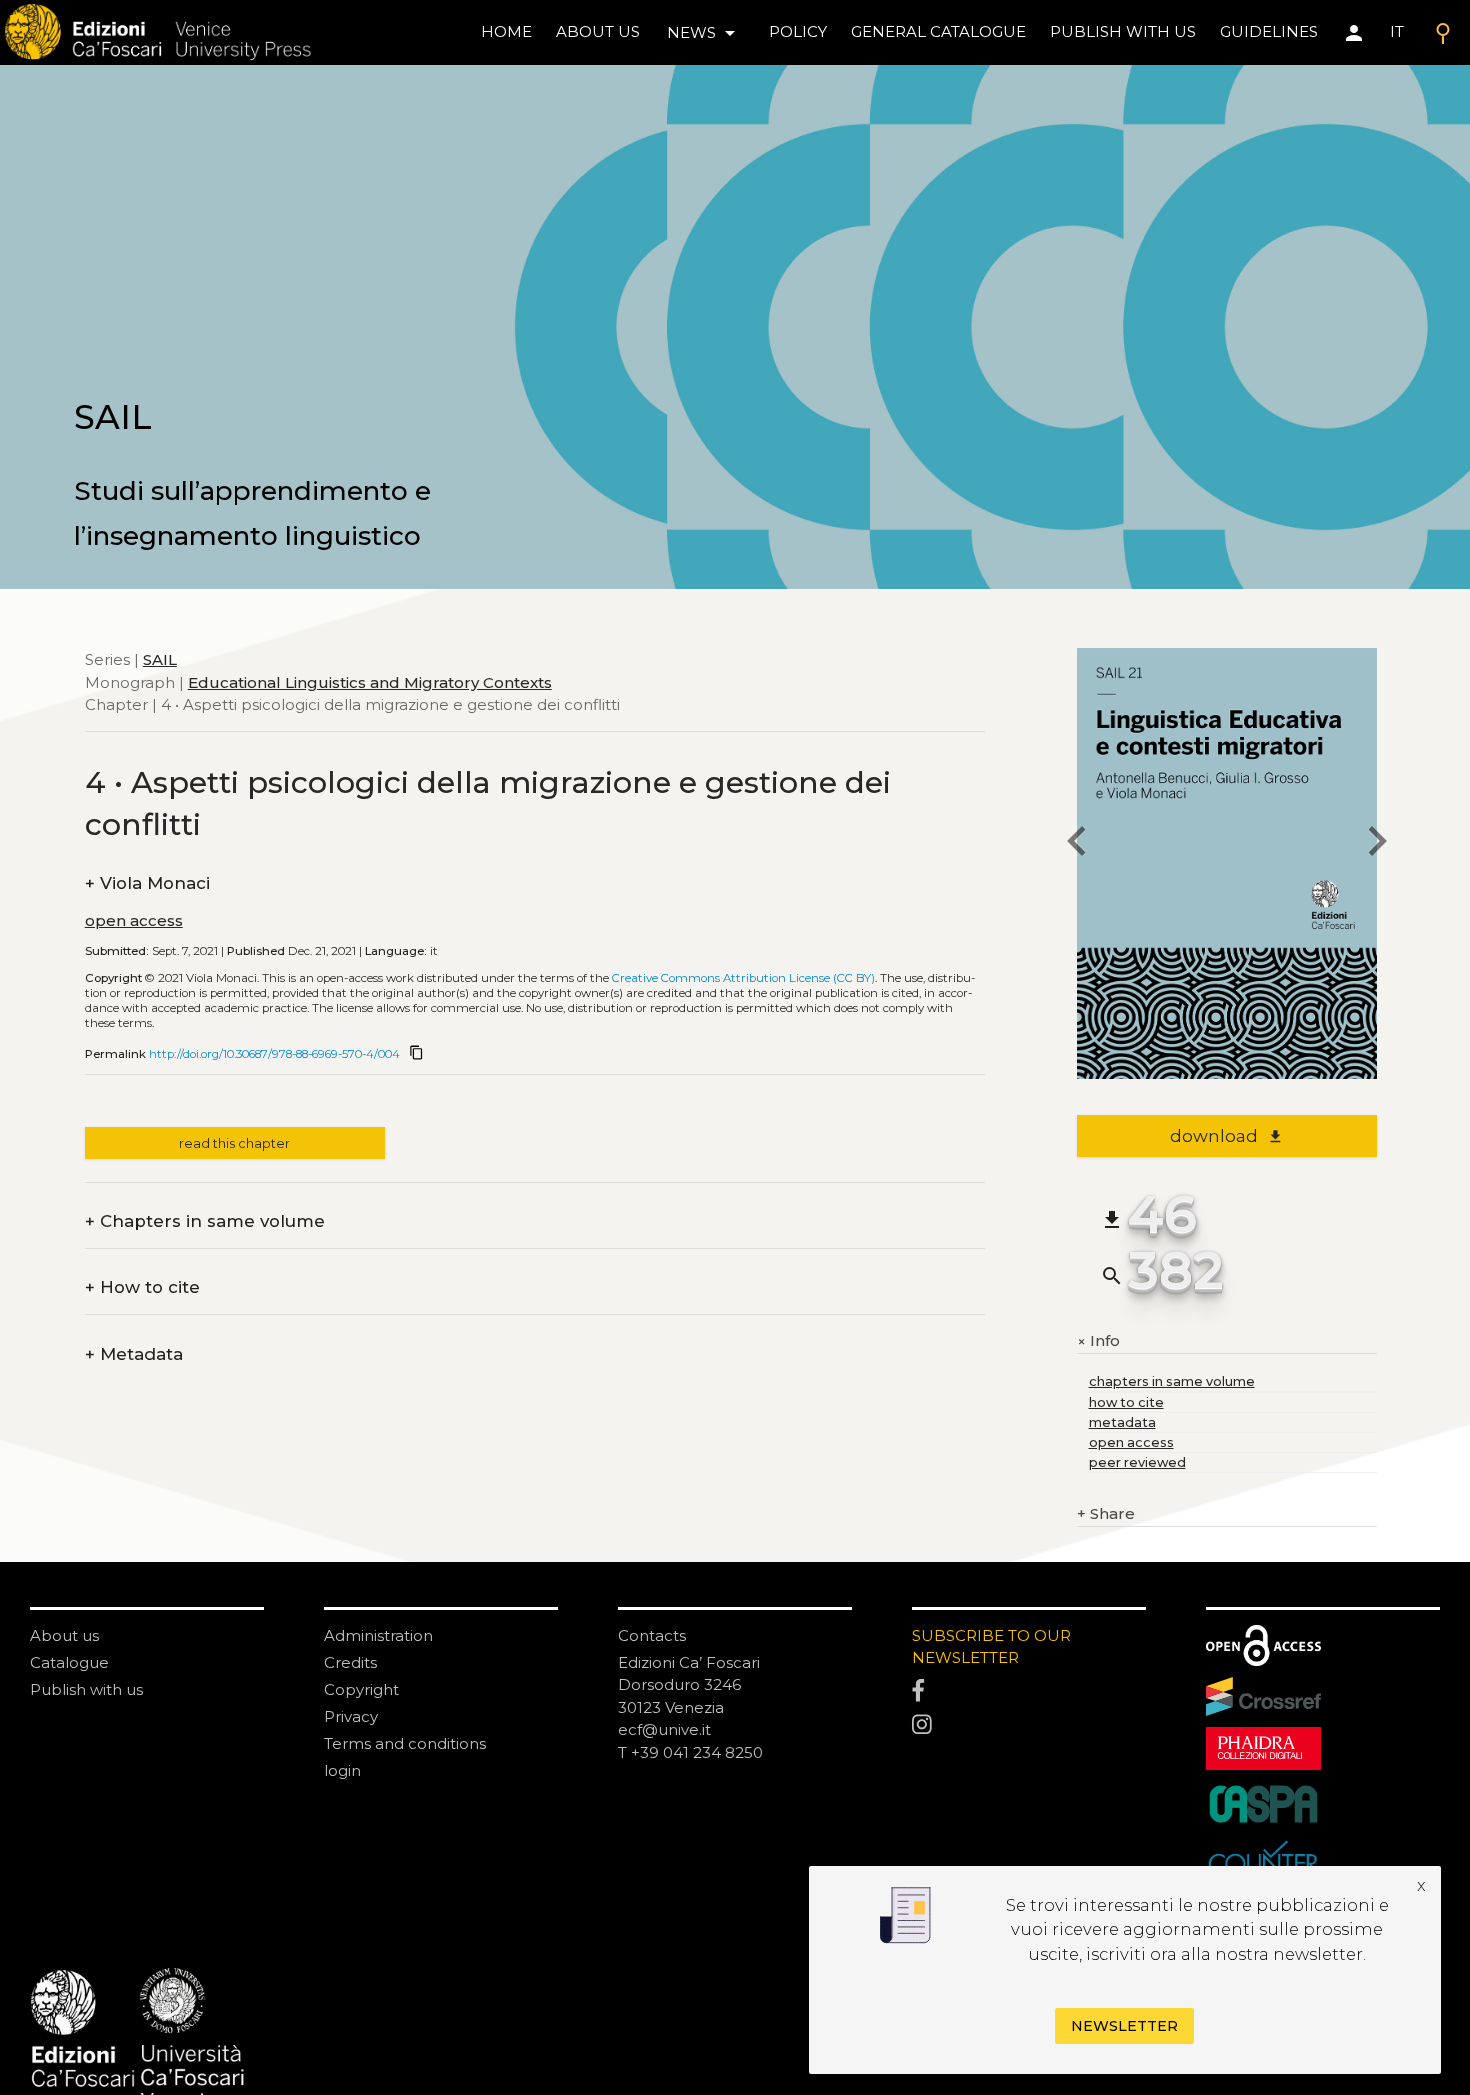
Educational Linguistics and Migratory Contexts (370, 681)
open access (134, 920)
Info (1098, 1341)
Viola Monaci (147, 883)
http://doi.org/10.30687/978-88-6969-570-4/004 (274, 1054)
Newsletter (1124, 2026)
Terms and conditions (405, 1743)
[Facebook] (1029, 1691)
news (704, 33)
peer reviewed (1137, 1462)
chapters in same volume (1172, 1381)
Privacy (351, 1716)
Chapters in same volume (205, 1221)
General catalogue (938, 31)
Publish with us (1123, 31)
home (506, 31)
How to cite (142, 1287)
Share (1106, 1513)
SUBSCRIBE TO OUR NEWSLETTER (991, 1647)
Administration (378, 1635)
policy (798, 31)
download (1226, 1136)
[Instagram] (1029, 1725)
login (342, 1770)
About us (598, 31)
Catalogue (69, 1662)
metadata (1122, 1422)
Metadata (134, 1354)
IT (1397, 31)
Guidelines (1269, 31)
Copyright (361, 1689)
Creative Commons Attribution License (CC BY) (743, 978)
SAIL (160, 659)
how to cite (1126, 1402)
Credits (350, 1662)
